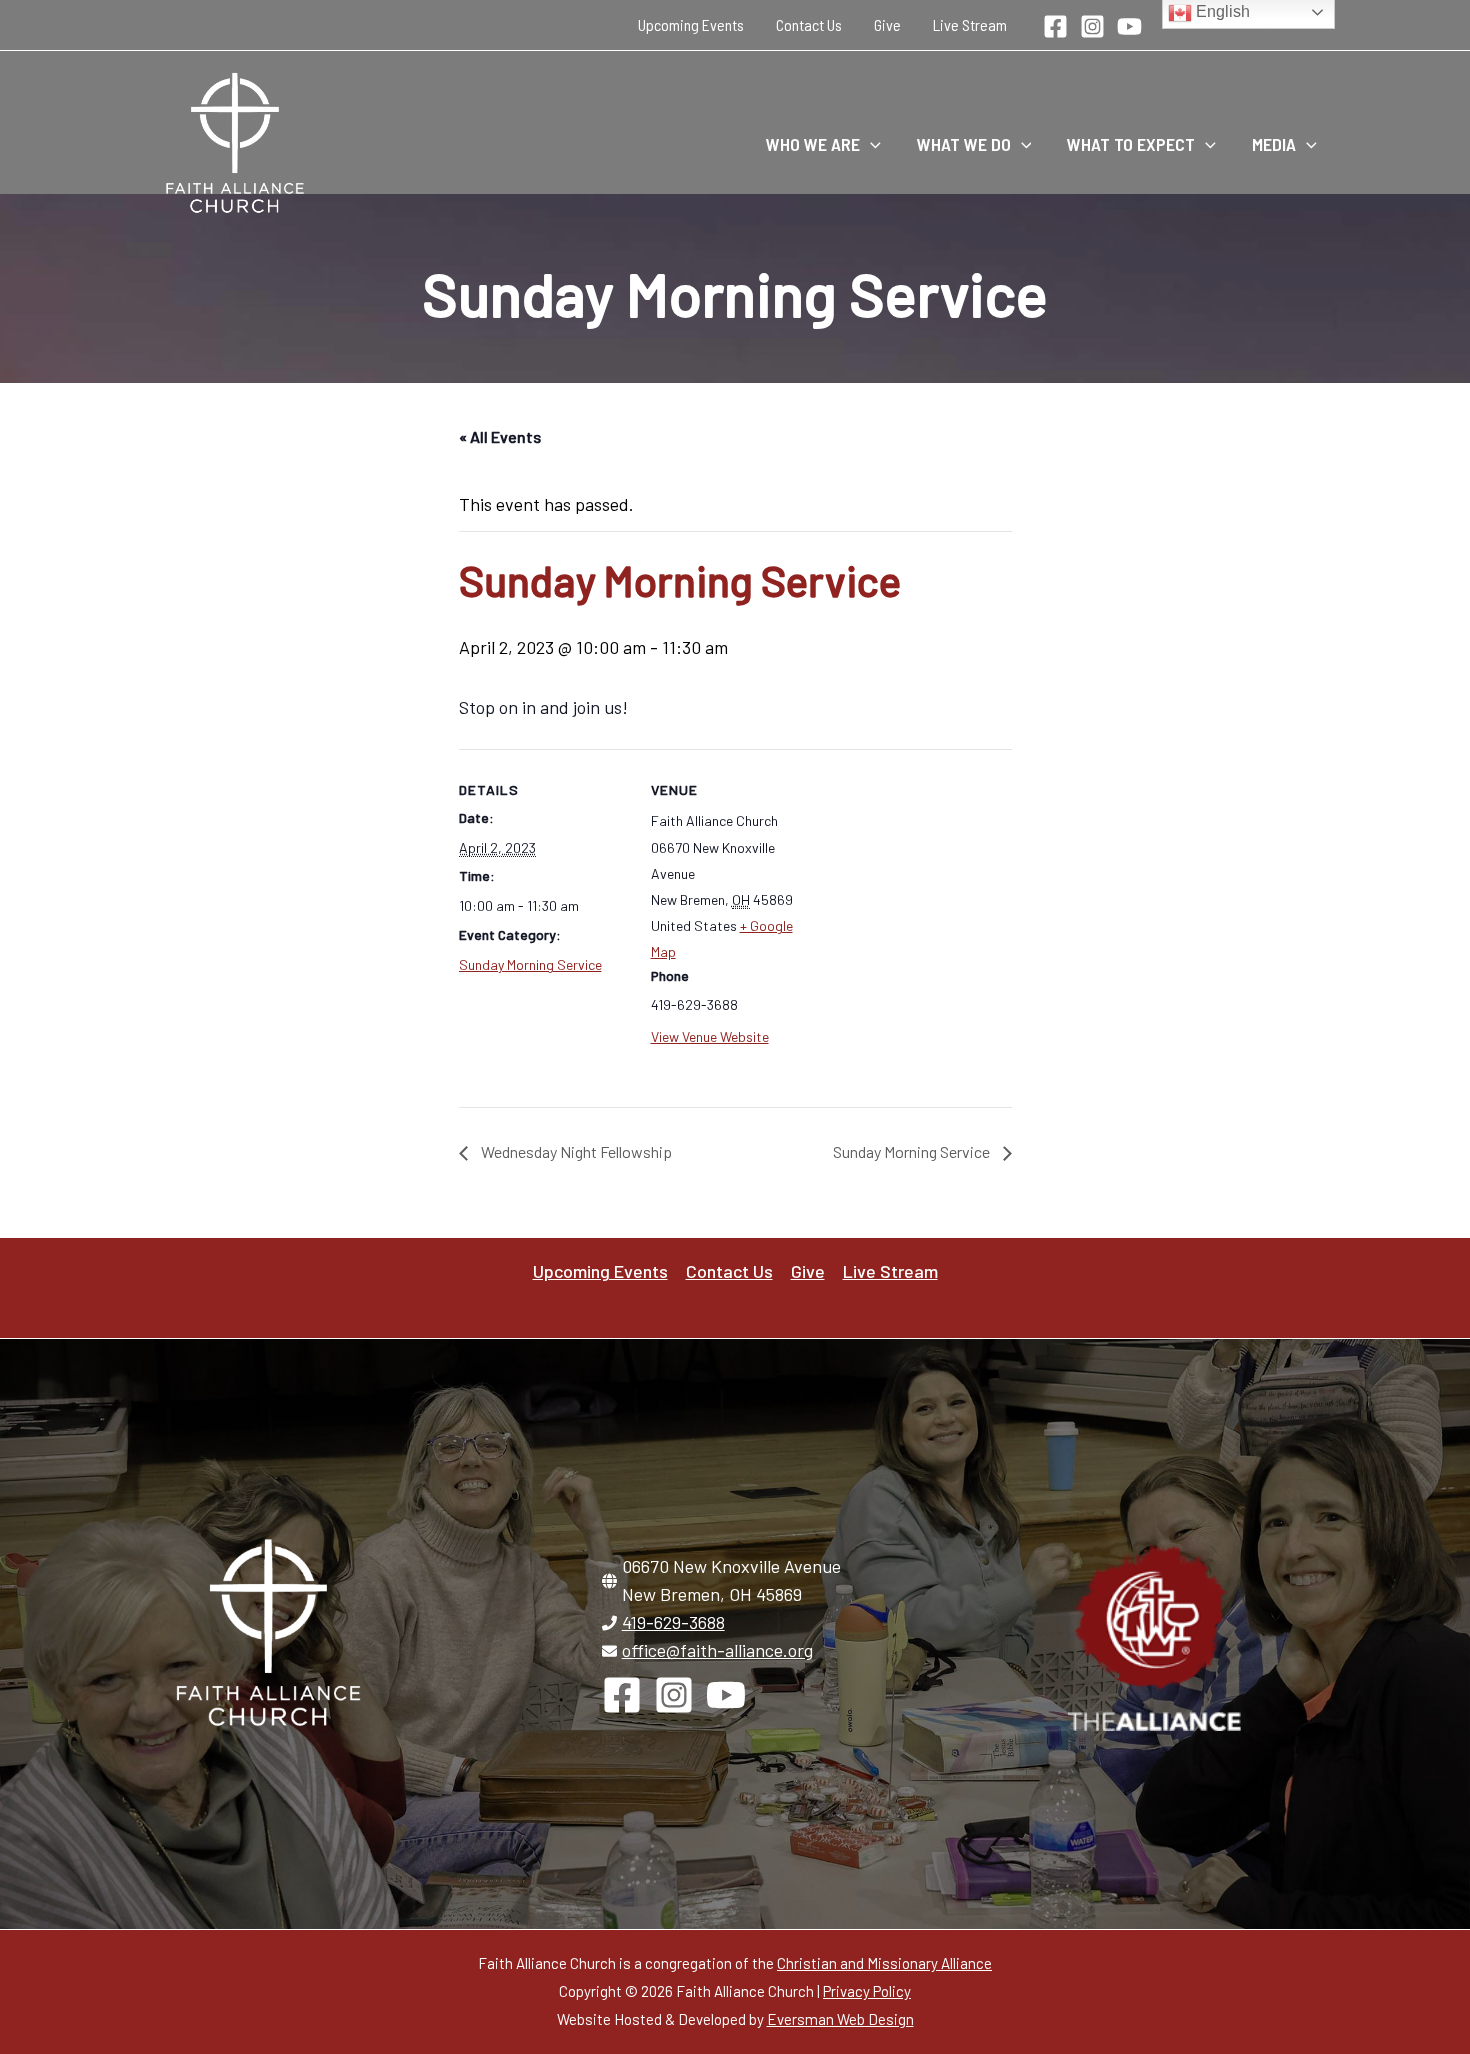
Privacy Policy (867, 1991)
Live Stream (970, 24)
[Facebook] (1055, 26)
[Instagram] (1092, 26)
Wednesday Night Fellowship (575, 1151)
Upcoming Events (691, 24)
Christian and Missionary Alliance (884, 1963)
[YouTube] (1129, 26)
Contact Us (809, 24)
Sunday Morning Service (530, 964)
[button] (870, 144)
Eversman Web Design (840, 2019)
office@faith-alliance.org (717, 1650)
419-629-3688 (673, 1622)
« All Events (500, 436)
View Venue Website (710, 1036)
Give (887, 24)
